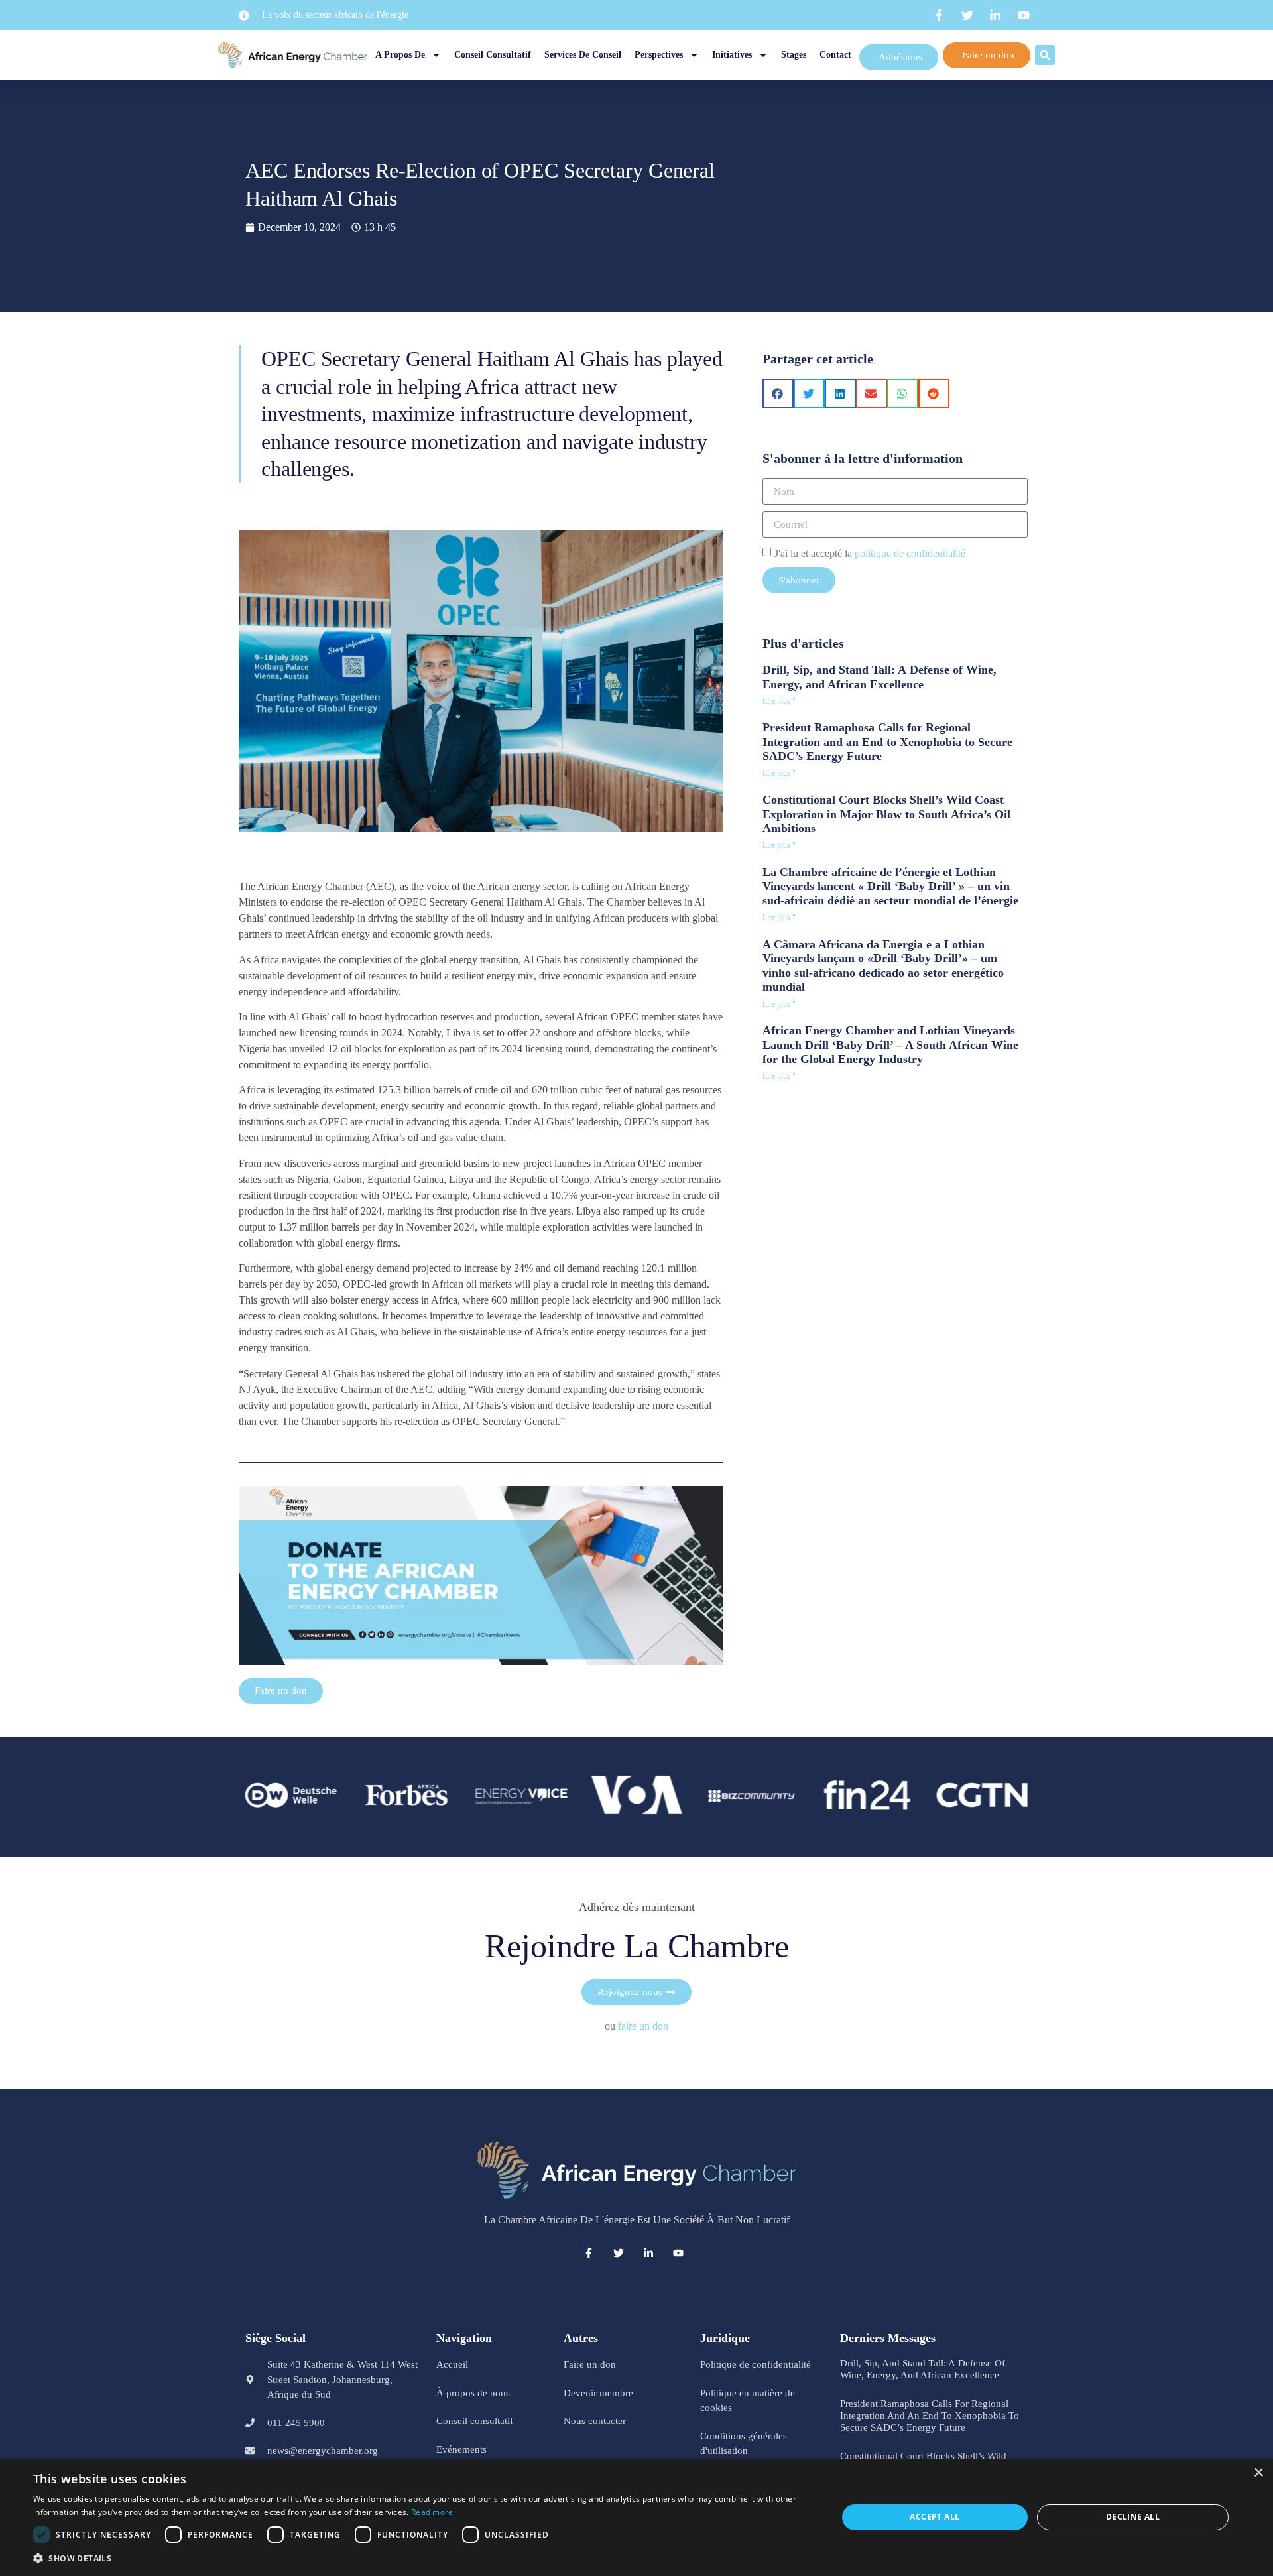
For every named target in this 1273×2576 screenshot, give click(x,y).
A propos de (400, 55)
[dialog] (636, 2517)
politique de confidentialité (910, 553)
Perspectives (659, 55)
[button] (1045, 55)
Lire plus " (779, 701)
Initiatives (732, 55)
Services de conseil (583, 55)
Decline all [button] (1133, 2517)
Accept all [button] (935, 2517)
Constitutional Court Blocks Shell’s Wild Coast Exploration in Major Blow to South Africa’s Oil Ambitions (886, 814)
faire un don (643, 2026)
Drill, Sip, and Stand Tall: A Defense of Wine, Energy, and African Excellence (879, 677)
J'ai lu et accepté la (870, 553)
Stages (794, 55)
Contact (835, 55)
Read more (432, 2512)
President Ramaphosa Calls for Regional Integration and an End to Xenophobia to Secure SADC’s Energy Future (887, 742)
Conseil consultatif (493, 55)
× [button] (1258, 2473)
